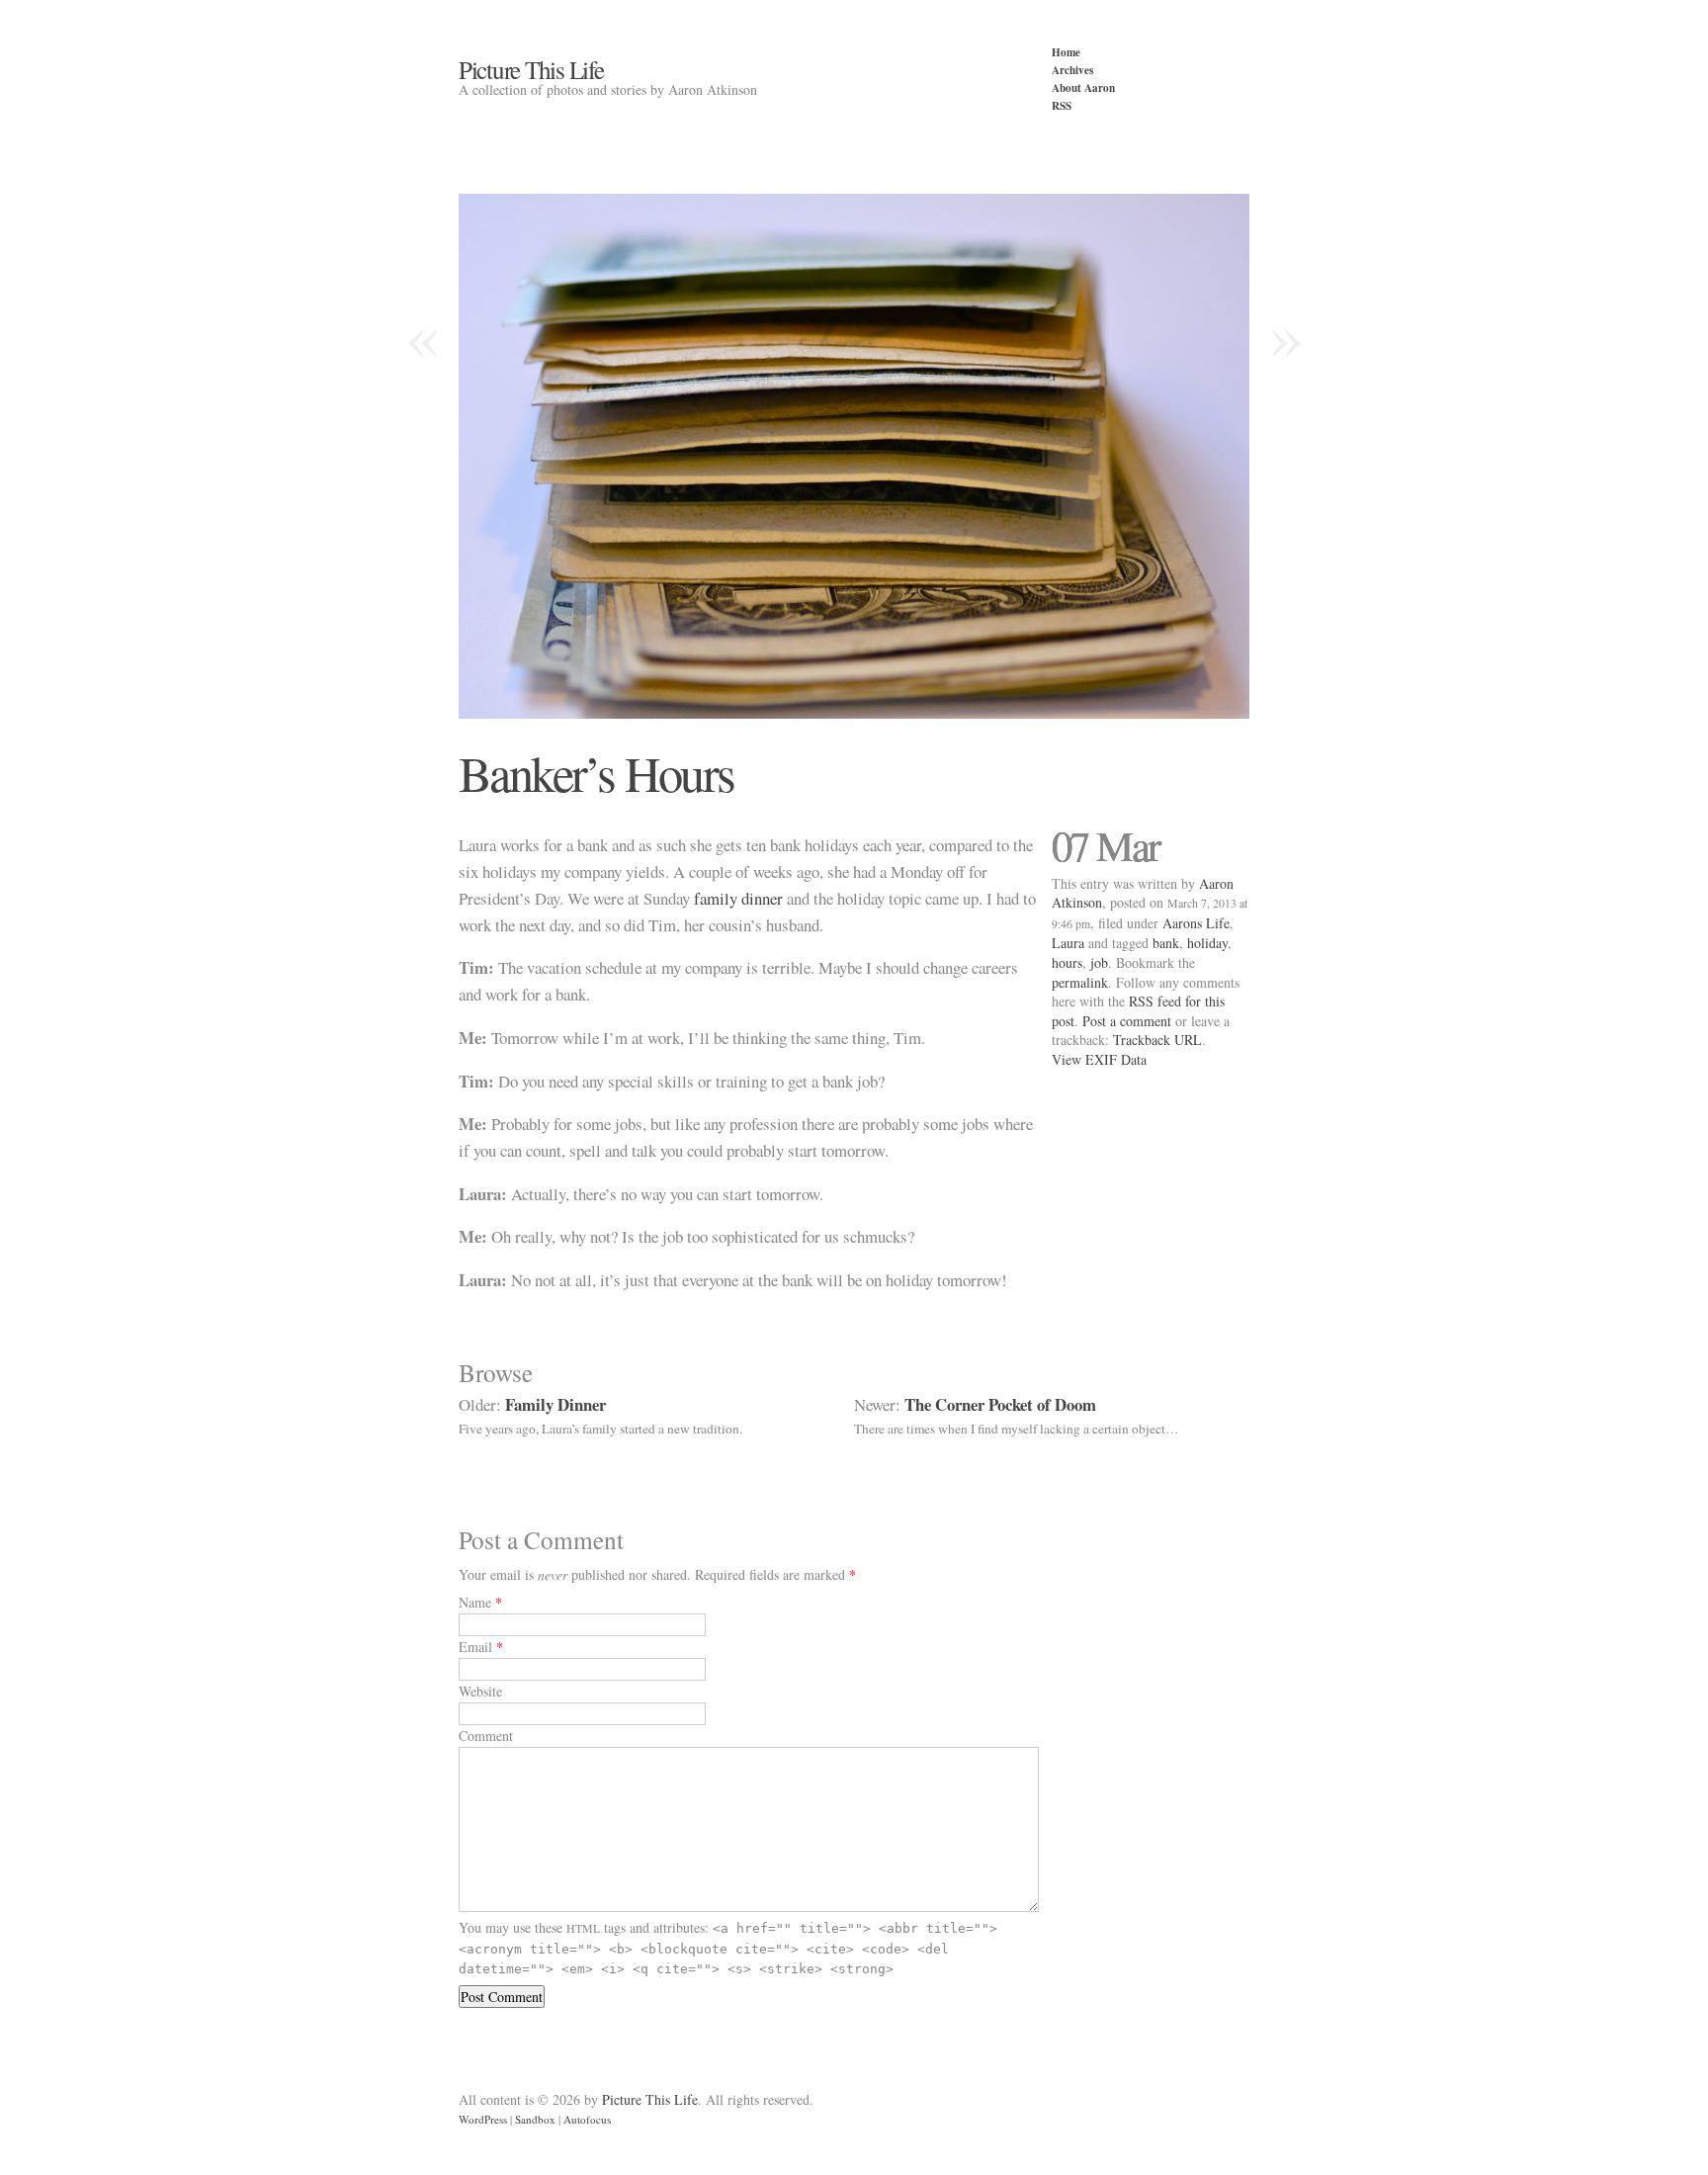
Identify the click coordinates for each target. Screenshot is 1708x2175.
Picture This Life (531, 69)
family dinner (738, 898)
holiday (1207, 943)
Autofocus (587, 2119)
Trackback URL (1157, 1040)
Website (480, 1691)
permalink (1080, 982)
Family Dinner (555, 1404)
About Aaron (1083, 87)
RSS (1062, 105)
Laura (1068, 943)
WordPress (483, 2119)
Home (1066, 52)
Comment (486, 1736)
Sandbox (535, 2119)
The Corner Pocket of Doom (1000, 1404)
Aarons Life (1196, 923)
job (1099, 962)
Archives (1072, 70)
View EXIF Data (1099, 1059)
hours (1067, 962)
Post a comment (1127, 1021)
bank (1166, 943)
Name (475, 1602)
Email (475, 1647)
